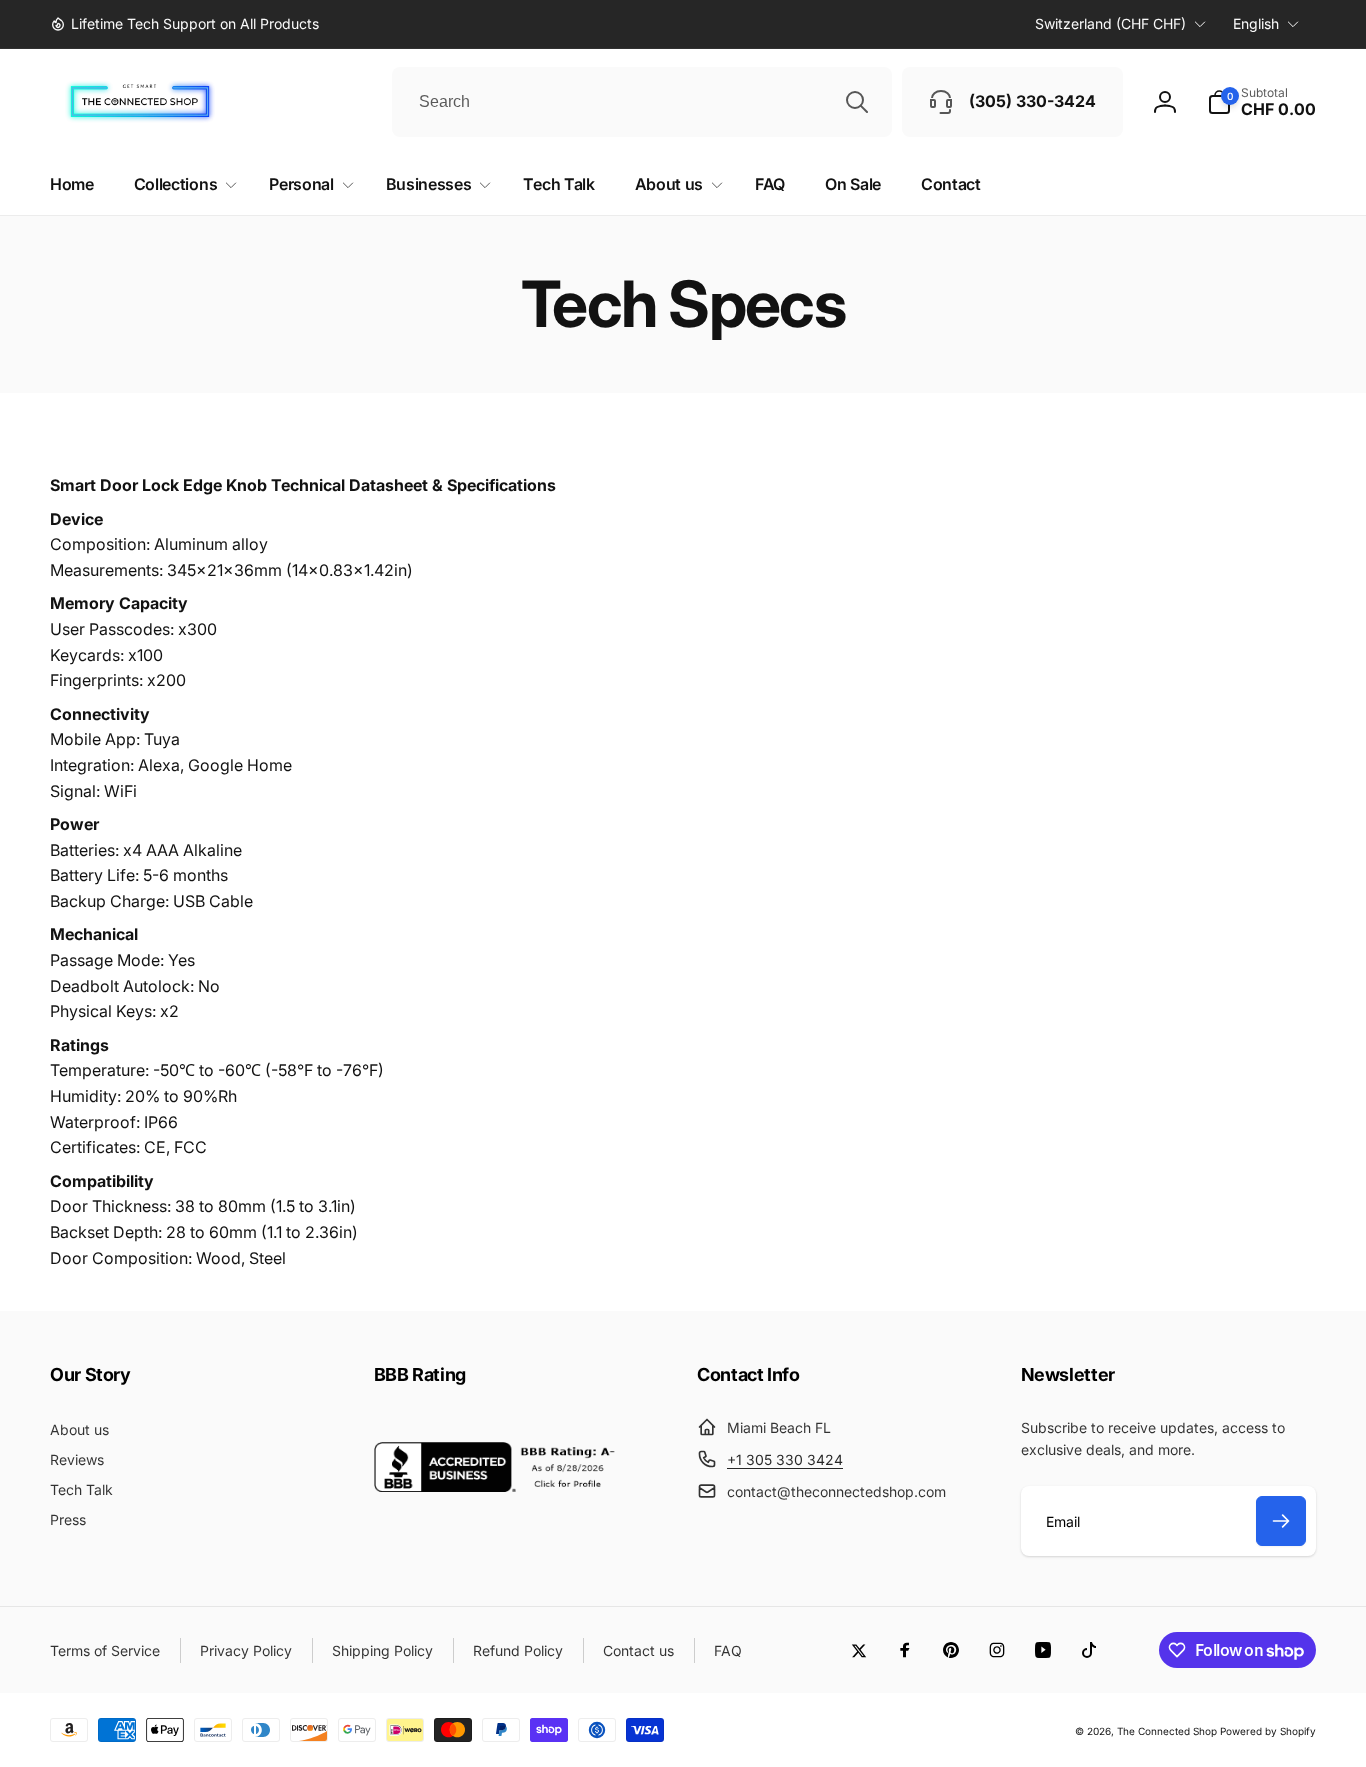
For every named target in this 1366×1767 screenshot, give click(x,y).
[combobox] (642, 102)
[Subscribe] (1281, 1521)
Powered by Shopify (1268, 1731)
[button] (1261, 102)
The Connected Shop (1167, 1731)
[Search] (857, 102)
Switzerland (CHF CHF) (1110, 23)
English (1256, 23)
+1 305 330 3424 (785, 1459)
